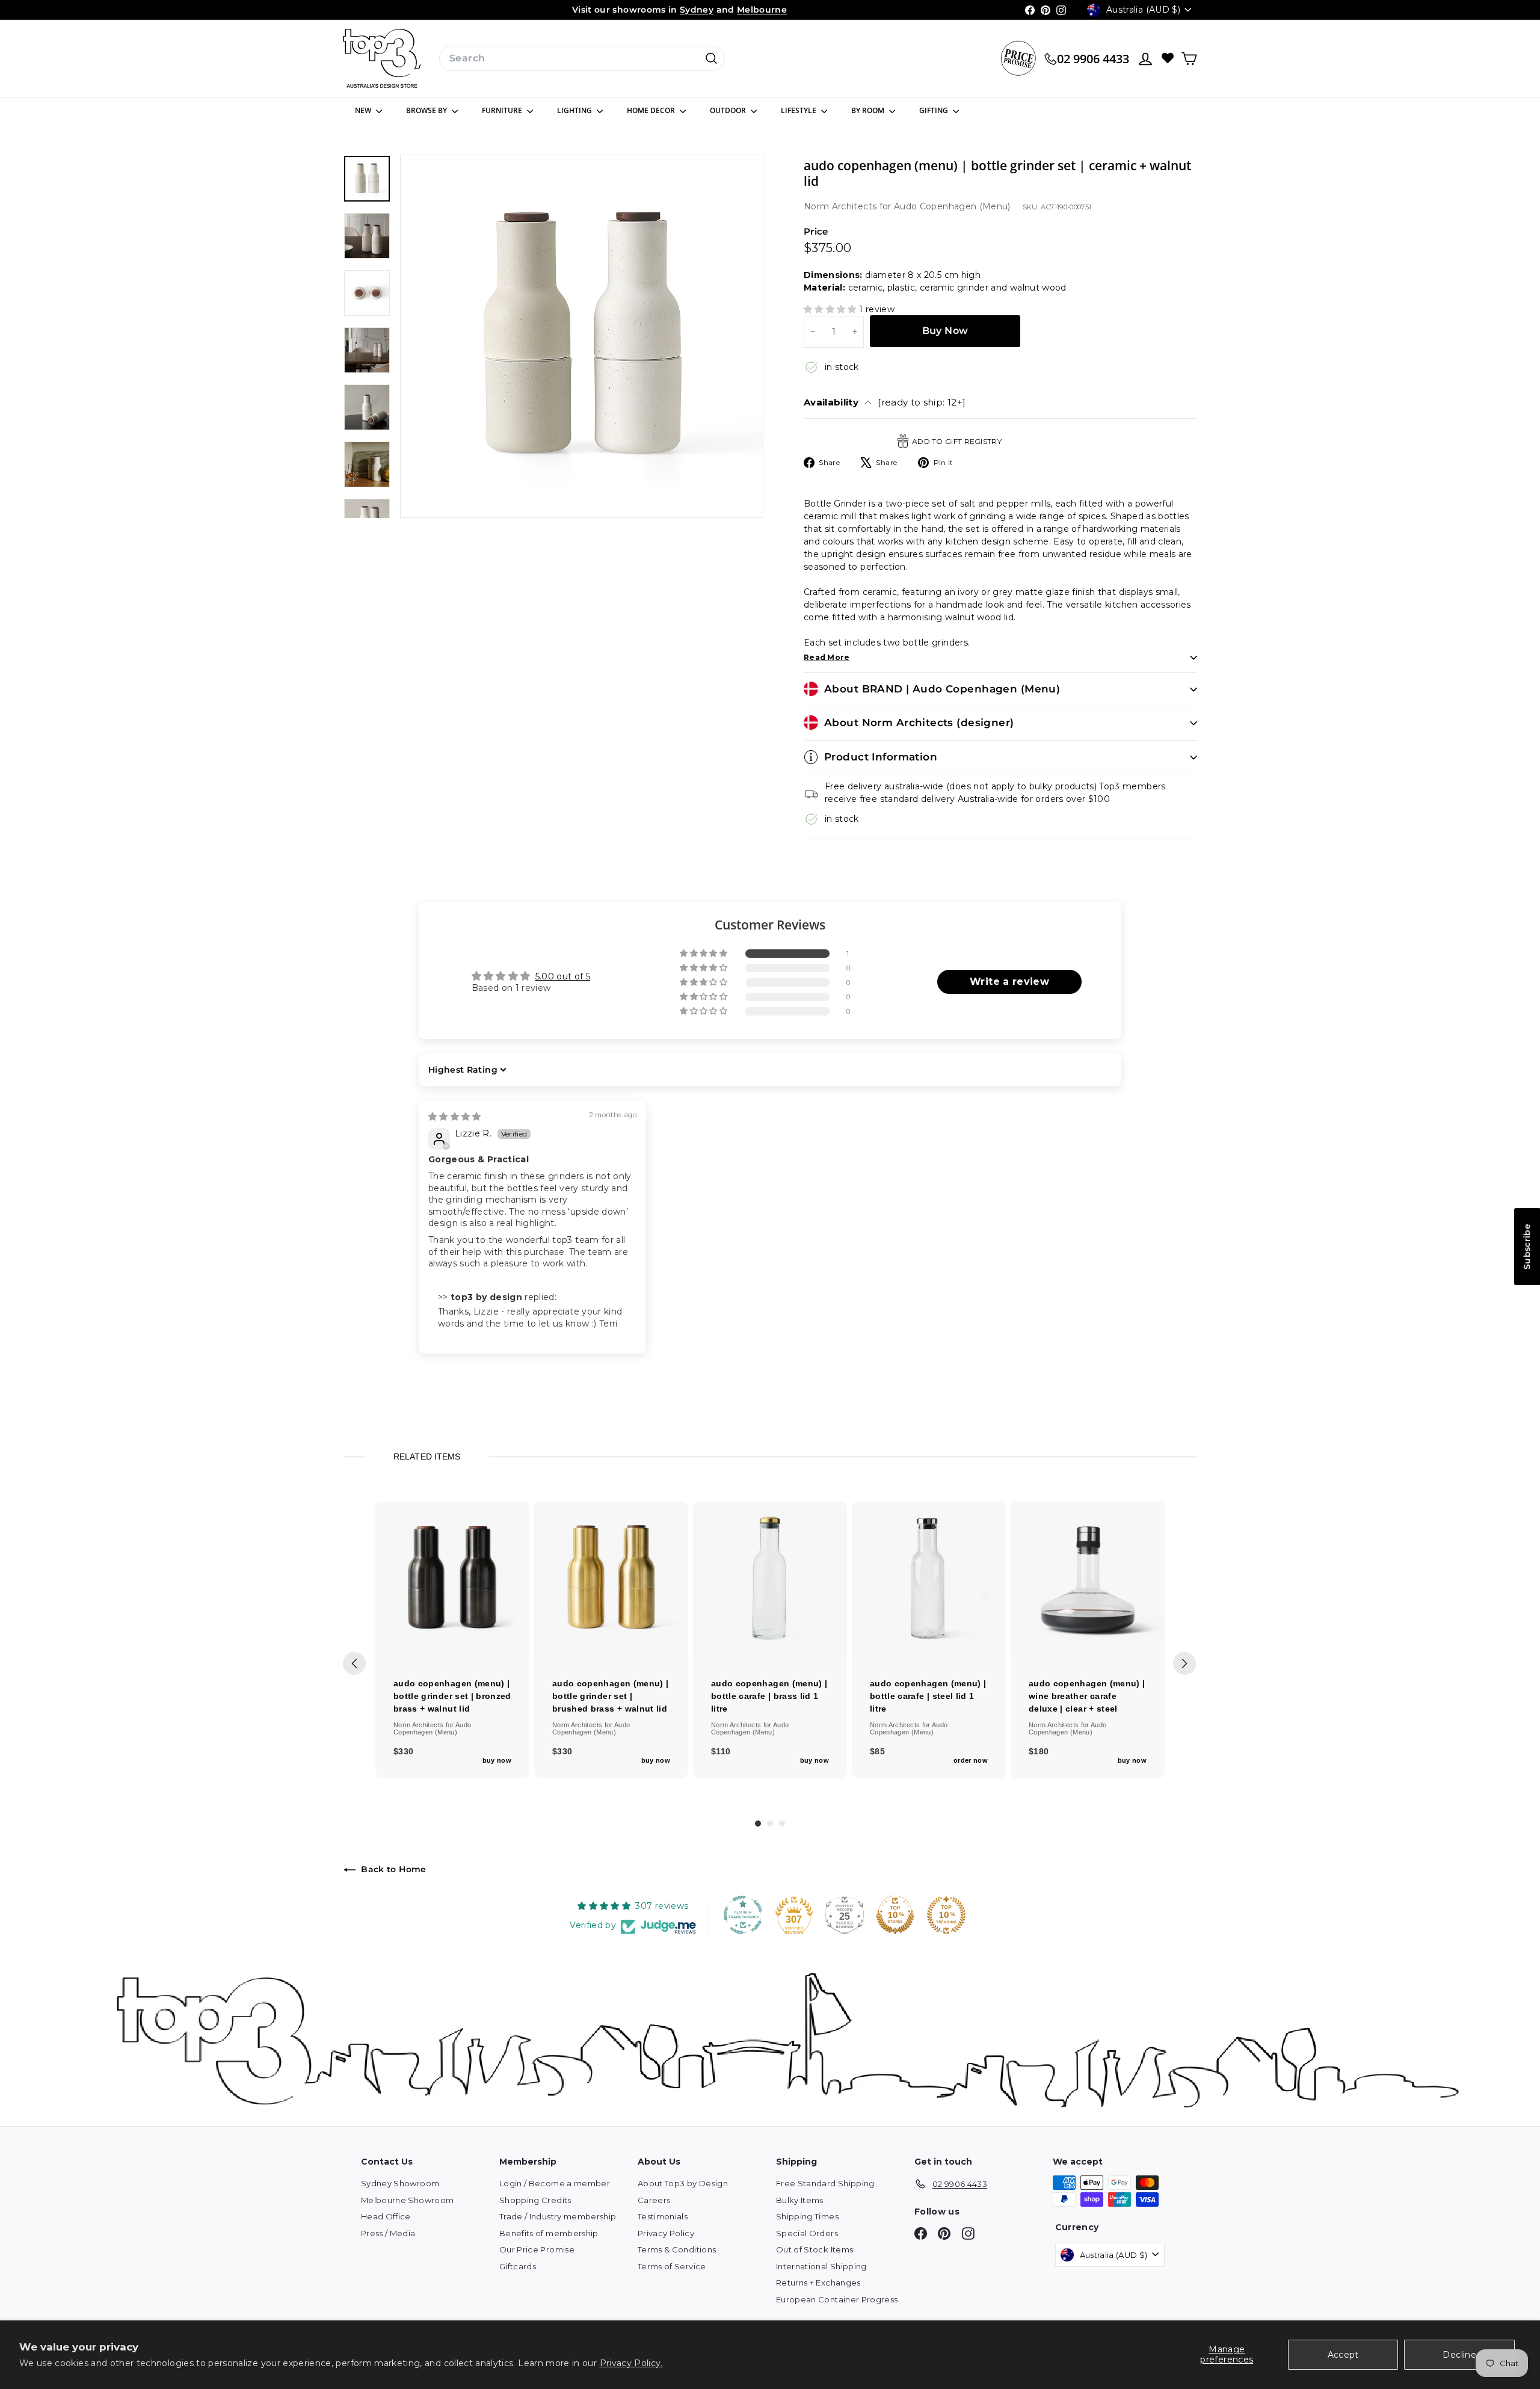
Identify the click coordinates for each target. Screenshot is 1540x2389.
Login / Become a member (555, 2183)
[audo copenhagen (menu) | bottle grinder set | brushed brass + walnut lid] (611, 1579)
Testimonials (663, 2216)
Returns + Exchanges (818, 2283)
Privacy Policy (666, 2233)
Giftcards (518, 2266)
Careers (654, 2200)
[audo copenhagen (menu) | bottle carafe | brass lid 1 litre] (770, 1579)
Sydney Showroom (400, 2183)
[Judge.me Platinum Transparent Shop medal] (743, 1915)
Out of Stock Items (815, 2249)
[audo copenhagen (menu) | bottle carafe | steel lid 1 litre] (929, 1579)
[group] (452, 1640)
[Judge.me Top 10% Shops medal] (895, 1915)
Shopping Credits (535, 2200)
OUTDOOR (729, 110)
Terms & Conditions (677, 2249)
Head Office (386, 2216)
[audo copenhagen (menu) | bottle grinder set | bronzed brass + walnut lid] (452, 1579)
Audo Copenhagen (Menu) (952, 206)
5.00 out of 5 (563, 976)
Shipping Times (807, 2216)
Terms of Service (672, 2266)
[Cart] (1189, 59)
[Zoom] (582, 336)
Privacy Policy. (631, 2363)
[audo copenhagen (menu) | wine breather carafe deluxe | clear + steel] (1088, 1579)
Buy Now (945, 331)
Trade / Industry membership (558, 2216)
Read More (827, 657)
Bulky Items (800, 2200)
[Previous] (354, 1663)
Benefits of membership (549, 2233)
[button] (831, 309)
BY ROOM (869, 110)
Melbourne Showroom (407, 2200)
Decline (1459, 2355)
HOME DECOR (652, 110)
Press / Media (388, 2233)
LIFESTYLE (799, 110)
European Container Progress (837, 2299)
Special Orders (807, 2233)
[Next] (1184, 1663)
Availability (885, 402)
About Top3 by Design (683, 2183)
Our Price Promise (537, 2249)
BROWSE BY (427, 110)
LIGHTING (575, 110)
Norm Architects (842, 206)
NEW (364, 110)
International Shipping (821, 2266)
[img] (455, 1117)
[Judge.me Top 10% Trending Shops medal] (946, 1915)
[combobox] (582, 58)
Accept (1343, 2355)
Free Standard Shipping (825, 2183)
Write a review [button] (1009, 982)
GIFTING (935, 110)
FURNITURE (503, 110)
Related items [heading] (427, 1457)
